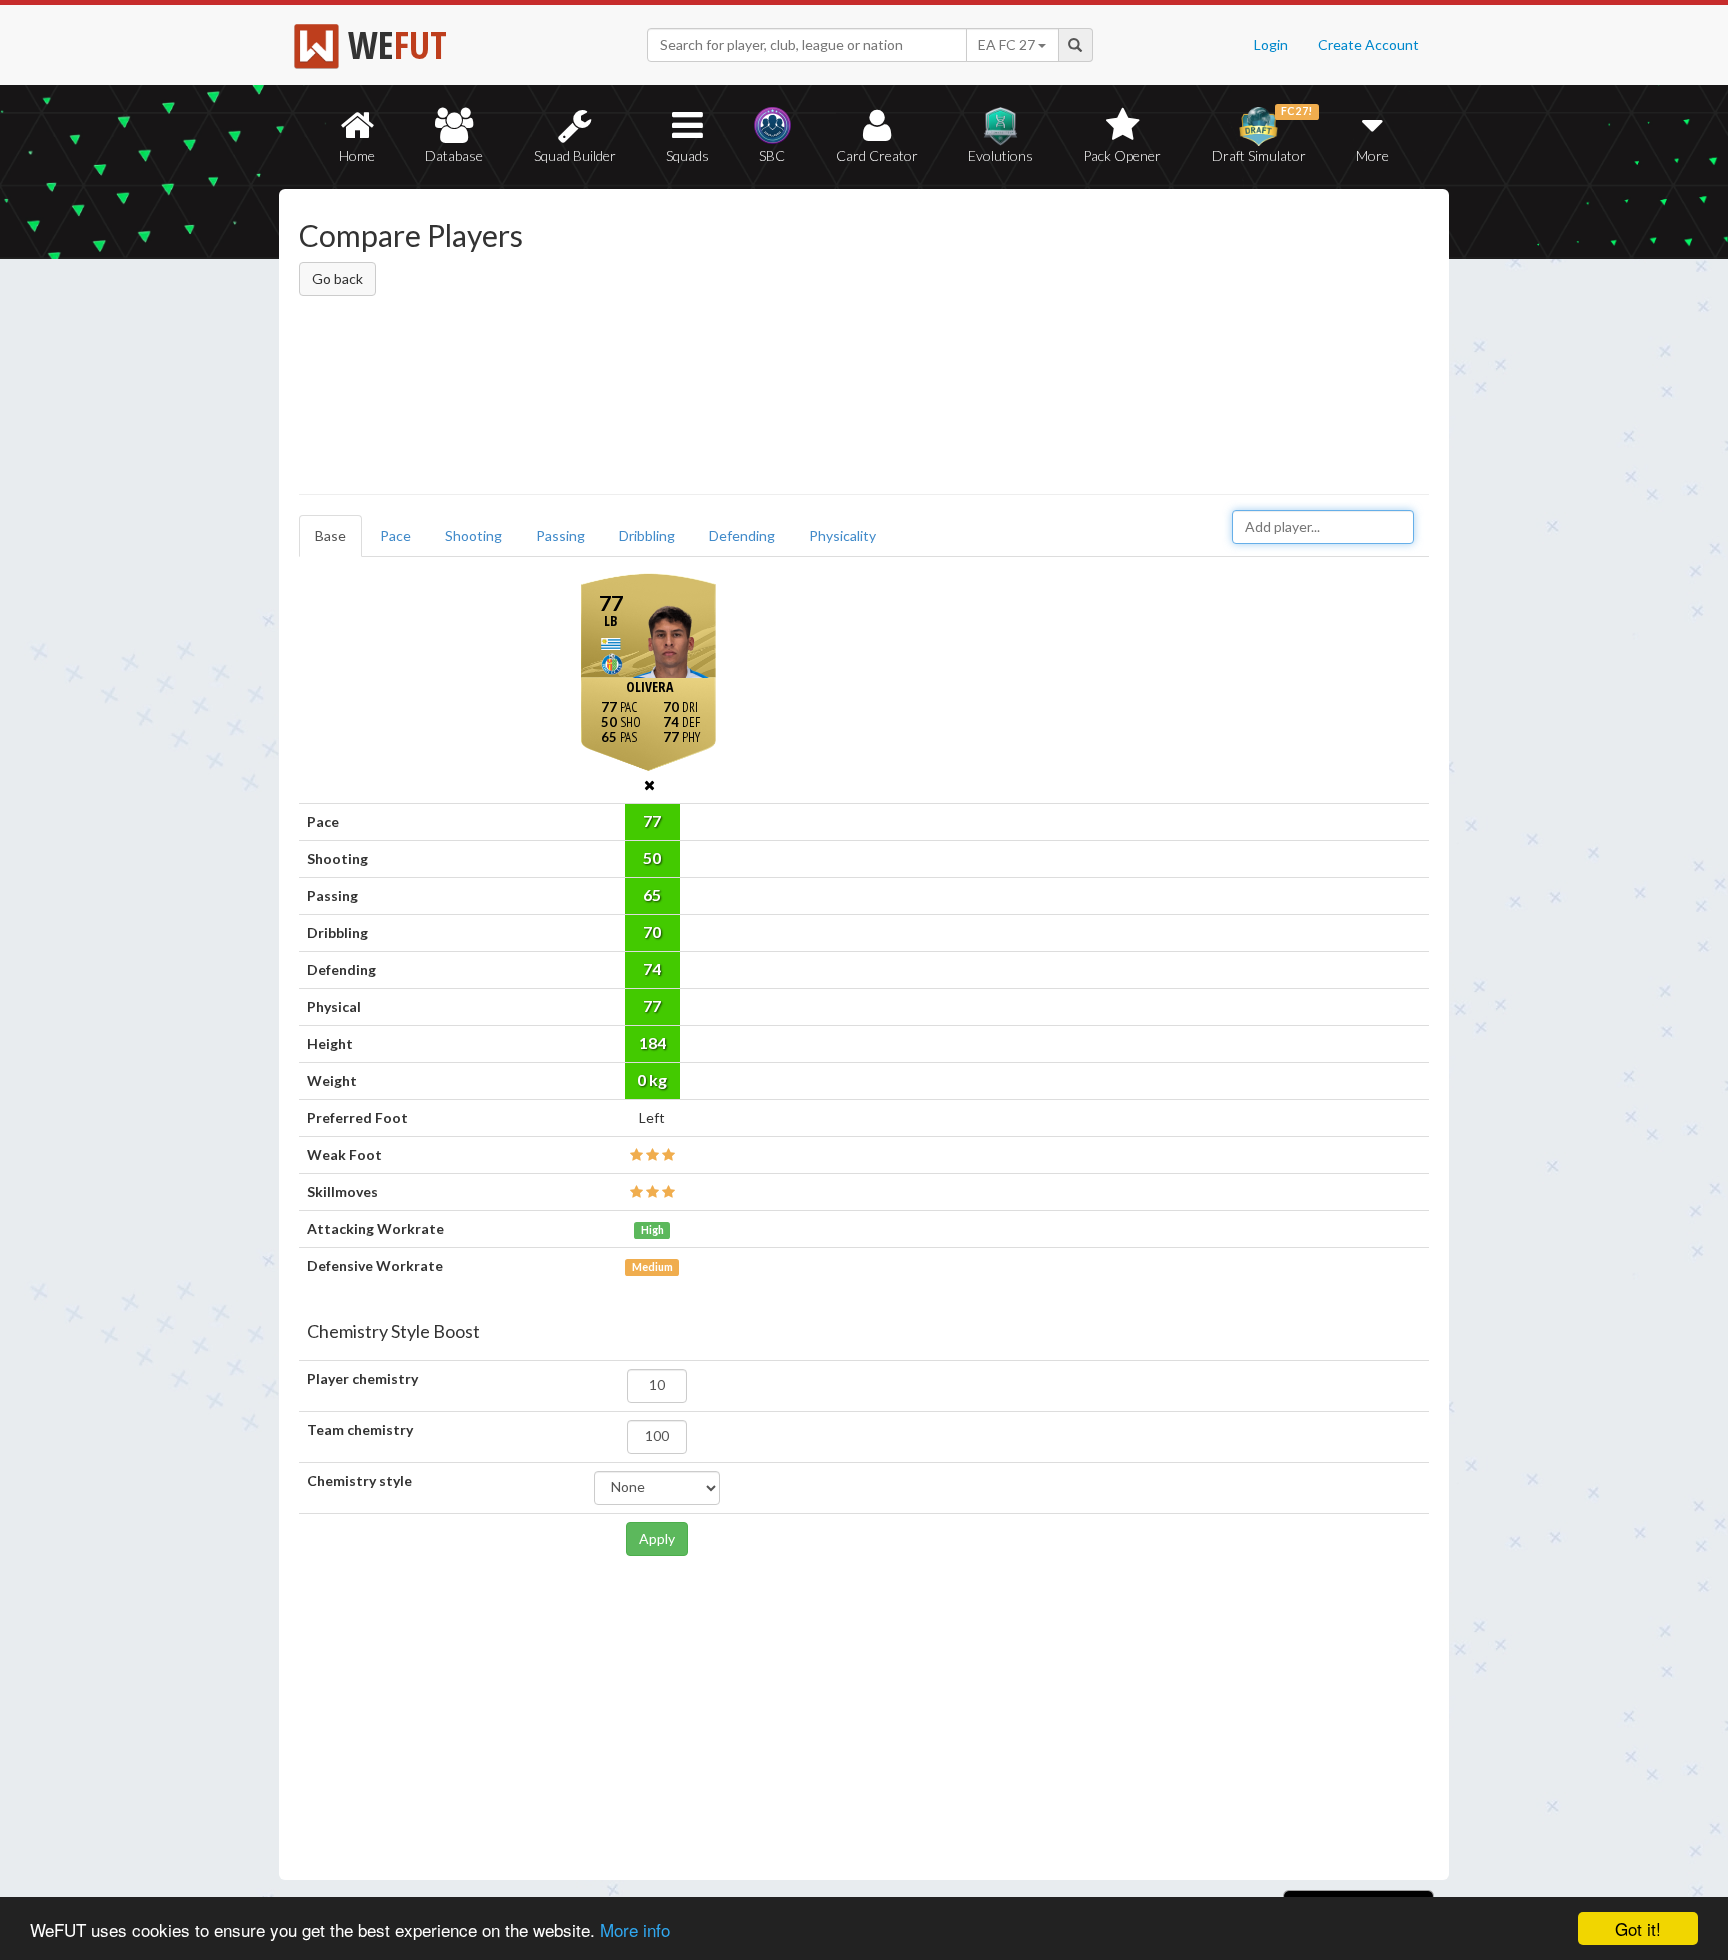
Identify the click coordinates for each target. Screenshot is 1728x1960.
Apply (657, 1538)
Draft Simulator (1262, 134)
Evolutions (1000, 155)
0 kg (652, 1079)
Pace (395, 535)
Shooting (473, 535)
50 (652, 857)
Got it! (1638, 1928)
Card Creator (877, 155)
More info (635, 1929)
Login (1271, 44)
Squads (687, 155)
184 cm (652, 1047)
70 (652, 931)
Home (357, 155)
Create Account (1368, 44)
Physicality (842, 535)
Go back (337, 278)
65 (652, 894)
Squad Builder (575, 155)
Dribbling (647, 535)
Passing (560, 535)
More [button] (1372, 155)
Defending (742, 535)
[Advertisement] (1057, 345)
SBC (772, 155)
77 (652, 820)
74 (652, 968)
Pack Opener (1122, 155)
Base (330, 535)
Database (454, 155)
